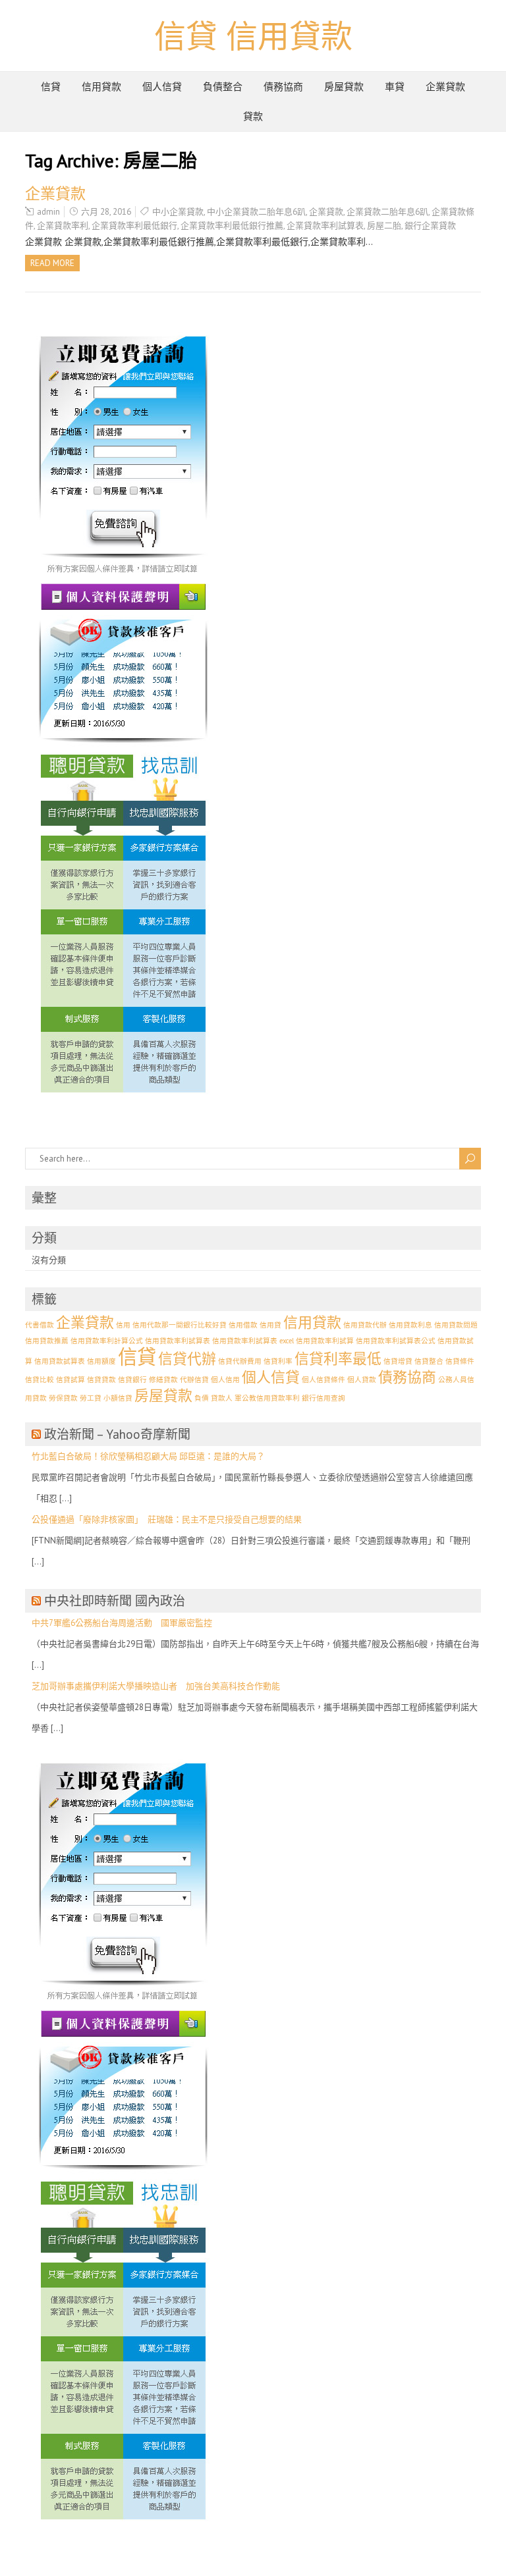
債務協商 (283, 87)
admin (48, 212)
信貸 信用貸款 (253, 36)
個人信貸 (162, 87)
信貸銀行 (132, 1380)
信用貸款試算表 (60, 1361)
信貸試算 (70, 1380)
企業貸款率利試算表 (325, 226)
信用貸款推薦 (47, 1341)
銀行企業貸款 (430, 226)
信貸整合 (429, 1361)
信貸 (51, 87)
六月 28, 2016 (106, 212)
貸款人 (222, 1398)
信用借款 (243, 1325)
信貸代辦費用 (240, 1361)
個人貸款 (362, 1380)
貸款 (253, 116)
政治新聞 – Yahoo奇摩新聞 (117, 1434)
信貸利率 (278, 1361)
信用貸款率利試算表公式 (396, 1341)
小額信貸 (118, 1398)
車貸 (395, 87)
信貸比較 (40, 1380)
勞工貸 (91, 1398)
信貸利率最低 (338, 1358)
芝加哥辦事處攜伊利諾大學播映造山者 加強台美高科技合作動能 (156, 1686)
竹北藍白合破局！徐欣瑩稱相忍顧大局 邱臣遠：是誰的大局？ (148, 1456)
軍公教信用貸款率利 (267, 1398)
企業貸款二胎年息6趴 (387, 212)
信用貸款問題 (456, 1325)
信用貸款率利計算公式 (107, 1341)
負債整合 (223, 87)
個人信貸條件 (323, 1380)
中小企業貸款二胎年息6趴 (256, 212)
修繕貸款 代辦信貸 (179, 1380)
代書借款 (40, 1325)
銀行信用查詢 (323, 1398)
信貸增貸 (398, 1361)
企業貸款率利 (63, 226)
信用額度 (101, 1361)
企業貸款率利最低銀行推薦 (232, 226)
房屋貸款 (344, 87)
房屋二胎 (384, 226)
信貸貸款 (101, 1380)
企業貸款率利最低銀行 (134, 226)
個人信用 (225, 1380)
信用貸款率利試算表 (178, 1341)
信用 (123, 1325)
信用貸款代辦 (365, 1325)
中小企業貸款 (178, 212)
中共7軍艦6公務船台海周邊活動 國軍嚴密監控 (122, 1623)
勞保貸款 (63, 1398)
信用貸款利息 (410, 1325)
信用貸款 (101, 87)
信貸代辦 (187, 1358)
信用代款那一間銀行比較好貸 (180, 1325)
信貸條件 (460, 1361)
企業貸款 (445, 87)
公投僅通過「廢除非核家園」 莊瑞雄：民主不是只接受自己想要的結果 (167, 1519)
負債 (202, 1398)
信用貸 (270, 1325)
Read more (52, 263)
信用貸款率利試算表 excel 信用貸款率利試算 (283, 1341)
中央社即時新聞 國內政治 (115, 1601)
